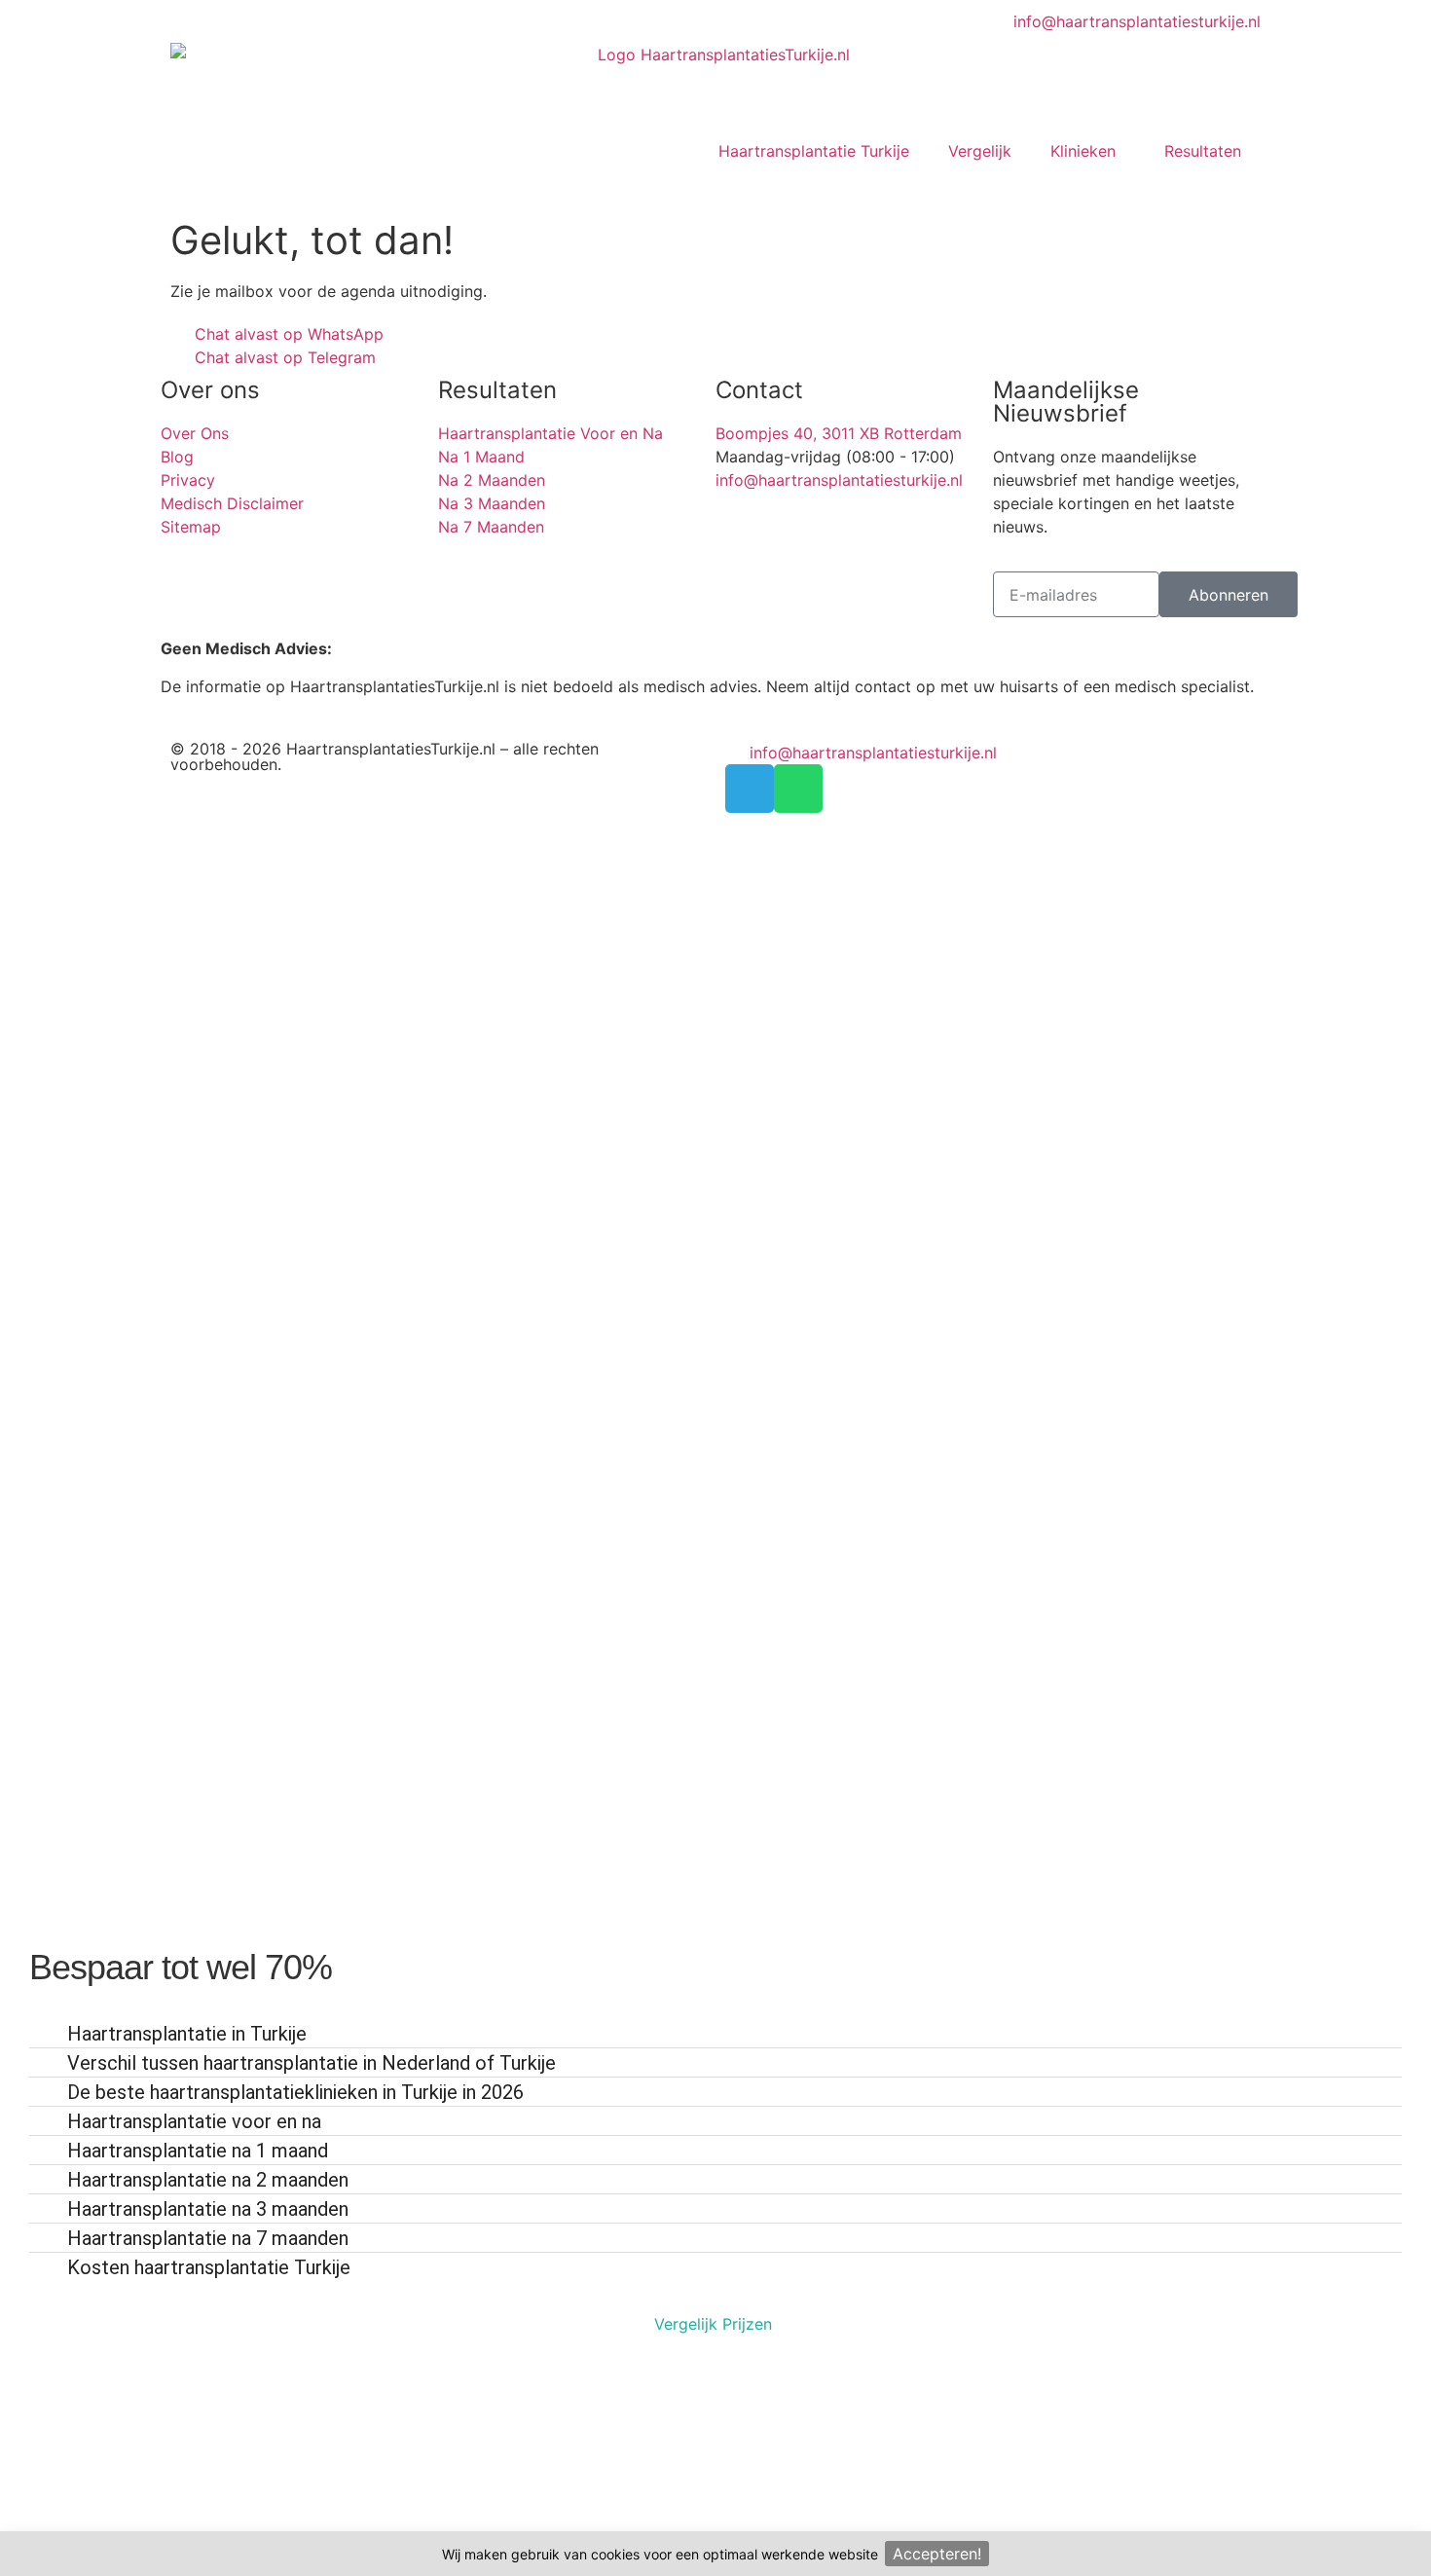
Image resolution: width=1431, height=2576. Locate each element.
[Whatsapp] (798, 789)
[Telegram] (750, 789)
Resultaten (1203, 151)
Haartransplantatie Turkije (814, 151)
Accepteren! (937, 2554)
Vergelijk (980, 151)
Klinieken (1083, 151)
